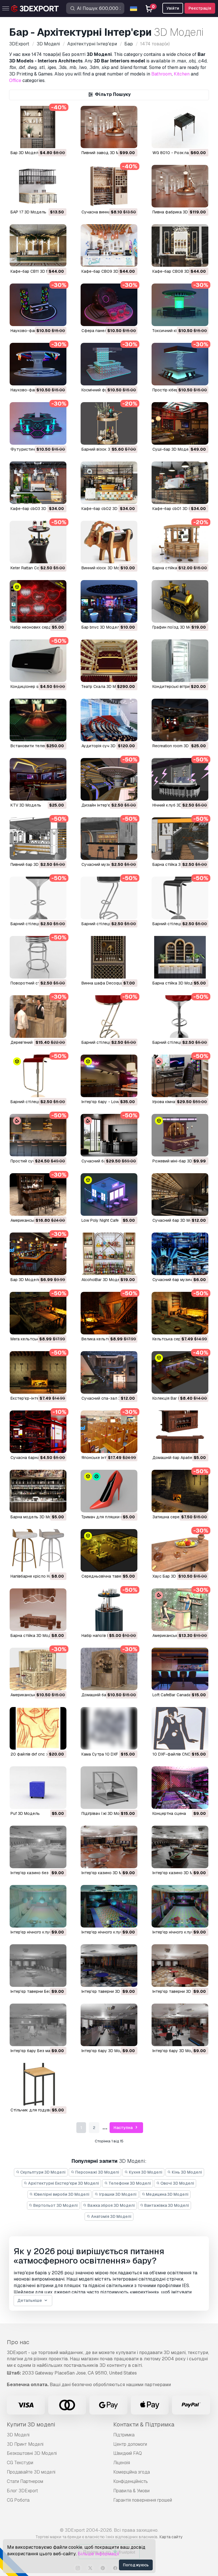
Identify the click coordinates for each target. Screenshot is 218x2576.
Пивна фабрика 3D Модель (179, 212)
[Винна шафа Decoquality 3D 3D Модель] (109, 957)
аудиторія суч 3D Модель (107, 746)
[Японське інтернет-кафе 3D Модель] (109, 1432)
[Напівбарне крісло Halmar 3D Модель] (38, 1550)
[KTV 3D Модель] (38, 779)
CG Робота (18, 2500)
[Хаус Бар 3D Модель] (180, 1550)
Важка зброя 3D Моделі (111, 2205)
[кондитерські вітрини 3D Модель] (180, 661)
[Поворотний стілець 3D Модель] (38, 957)
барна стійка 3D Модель (176, 568)
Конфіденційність (131, 2481)
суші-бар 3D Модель (173, 449)
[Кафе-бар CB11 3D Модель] (38, 245)
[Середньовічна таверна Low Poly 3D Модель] (109, 1550)
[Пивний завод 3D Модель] (109, 127)
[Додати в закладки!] (58, 140)
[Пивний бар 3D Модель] (38, 839)
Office (15, 80)
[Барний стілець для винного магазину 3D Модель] (38, 898)
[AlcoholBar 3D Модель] (109, 1254)
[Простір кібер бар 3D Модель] (180, 364)
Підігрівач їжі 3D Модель (105, 1813)
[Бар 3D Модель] (38, 127)
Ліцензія (122, 2463)
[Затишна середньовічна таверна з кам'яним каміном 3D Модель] (180, 1491)
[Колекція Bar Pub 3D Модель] (180, 1372)
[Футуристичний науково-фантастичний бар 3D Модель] (38, 423)
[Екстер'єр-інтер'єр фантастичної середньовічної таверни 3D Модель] (38, 1372)
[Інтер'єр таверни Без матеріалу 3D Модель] (38, 1966)
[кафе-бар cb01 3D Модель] (180, 483)
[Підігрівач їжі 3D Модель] (109, 1788)
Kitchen (182, 74)
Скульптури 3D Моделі (42, 2172)
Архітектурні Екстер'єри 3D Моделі (63, 2183)
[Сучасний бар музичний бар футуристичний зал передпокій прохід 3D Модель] (180, 1254)
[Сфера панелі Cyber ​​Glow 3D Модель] (109, 305)
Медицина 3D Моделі (167, 2194)
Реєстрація (200, 8)
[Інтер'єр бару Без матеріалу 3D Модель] (38, 2025)
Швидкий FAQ (128, 2453)
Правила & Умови (131, 2491)
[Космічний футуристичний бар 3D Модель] (109, 364)
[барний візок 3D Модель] (109, 423)
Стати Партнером (25, 2481)
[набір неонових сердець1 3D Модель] (38, 601)
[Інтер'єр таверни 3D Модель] (109, 1966)
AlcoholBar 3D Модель (103, 1280)
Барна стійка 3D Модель (176, 864)
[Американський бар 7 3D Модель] (38, 1194)
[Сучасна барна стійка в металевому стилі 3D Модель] (38, 1432)
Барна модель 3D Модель (36, 1517)
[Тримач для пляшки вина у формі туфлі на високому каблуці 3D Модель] (109, 1491)
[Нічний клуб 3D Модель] (180, 779)
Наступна (123, 2128)
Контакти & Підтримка (144, 2424)
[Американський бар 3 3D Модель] (38, 1669)
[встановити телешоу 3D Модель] (38, 720)
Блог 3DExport (22, 2491)
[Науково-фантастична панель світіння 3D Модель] (38, 364)
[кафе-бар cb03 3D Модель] (38, 483)
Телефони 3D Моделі (129, 2183)
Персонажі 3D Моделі (97, 2172)
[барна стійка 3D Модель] (180, 542)
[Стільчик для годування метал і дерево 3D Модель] (38, 2084)
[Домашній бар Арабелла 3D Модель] (180, 1432)
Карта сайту (171, 2537)
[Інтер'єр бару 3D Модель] (109, 2025)
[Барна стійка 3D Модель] (180, 839)
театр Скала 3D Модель (105, 686)
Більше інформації (98, 2554)
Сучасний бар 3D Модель (177, 1220)
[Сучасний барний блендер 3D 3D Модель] (109, 1135)
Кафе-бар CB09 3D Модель (108, 271)
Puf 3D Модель (25, 1813)
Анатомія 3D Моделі (111, 2216)
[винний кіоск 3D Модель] (109, 542)
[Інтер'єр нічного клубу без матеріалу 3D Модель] (38, 1906)
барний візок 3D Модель (106, 449)
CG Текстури (20, 2463)
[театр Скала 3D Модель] (109, 661)
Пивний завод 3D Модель (107, 153)
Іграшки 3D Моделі (117, 2194)
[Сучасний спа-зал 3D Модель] (109, 1372)
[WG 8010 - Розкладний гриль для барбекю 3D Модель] (180, 127)
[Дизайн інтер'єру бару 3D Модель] (109, 779)
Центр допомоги (130, 2444)
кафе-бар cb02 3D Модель (108, 509)
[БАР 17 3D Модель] (38, 186)
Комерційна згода (132, 2472)
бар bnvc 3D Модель (102, 627)
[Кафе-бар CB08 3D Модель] (180, 245)
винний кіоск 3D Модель (105, 568)
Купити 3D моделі (31, 2424)
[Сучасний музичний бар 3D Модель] (109, 839)
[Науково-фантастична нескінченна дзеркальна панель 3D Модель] (38, 305)
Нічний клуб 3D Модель (175, 805)
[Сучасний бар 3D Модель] (180, 1194)
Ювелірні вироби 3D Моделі (61, 2194)
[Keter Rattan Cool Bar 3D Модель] (38, 542)
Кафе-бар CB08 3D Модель (179, 271)
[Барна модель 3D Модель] (38, 1491)
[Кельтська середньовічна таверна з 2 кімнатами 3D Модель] (180, 1313)
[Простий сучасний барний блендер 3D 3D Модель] (38, 1135)
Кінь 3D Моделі (186, 2172)
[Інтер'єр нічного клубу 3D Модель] (109, 1906)
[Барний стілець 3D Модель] (180, 898)
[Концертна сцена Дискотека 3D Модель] (180, 1788)
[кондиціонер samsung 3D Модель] (38, 661)
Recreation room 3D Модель (179, 746)
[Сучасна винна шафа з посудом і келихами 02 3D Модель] (109, 186)
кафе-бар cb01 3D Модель (178, 509)
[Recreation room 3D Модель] (180, 720)
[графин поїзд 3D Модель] (180, 601)
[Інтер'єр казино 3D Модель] (109, 1847)
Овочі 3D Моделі (177, 2183)
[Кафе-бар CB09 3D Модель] (109, 245)
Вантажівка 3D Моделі (166, 2205)
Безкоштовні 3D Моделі (32, 2453)
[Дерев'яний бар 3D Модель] (38, 1017)
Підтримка (124, 2435)
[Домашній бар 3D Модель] (109, 1669)
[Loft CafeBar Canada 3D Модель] (180, 1669)
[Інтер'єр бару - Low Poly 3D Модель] (109, 1076)
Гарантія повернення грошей (143, 2500)
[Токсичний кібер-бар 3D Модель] (180, 305)
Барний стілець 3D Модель (179, 924)
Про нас (18, 2342)
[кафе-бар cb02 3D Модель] (109, 483)
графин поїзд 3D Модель (177, 627)
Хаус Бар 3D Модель (173, 1576)
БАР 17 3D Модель (28, 212)
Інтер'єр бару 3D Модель (106, 2051)
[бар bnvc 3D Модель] (109, 601)
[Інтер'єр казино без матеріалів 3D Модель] (38, 1847)
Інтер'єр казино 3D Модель (108, 1873)
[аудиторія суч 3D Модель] (109, 720)
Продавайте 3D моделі (31, 2472)
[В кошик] (47, 140)
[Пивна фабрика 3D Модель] (180, 186)
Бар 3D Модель (26, 153)
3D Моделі (18, 2435)
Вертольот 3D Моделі (55, 2205)
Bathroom (162, 74)
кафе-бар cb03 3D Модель (37, 509)
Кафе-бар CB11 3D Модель (36, 271)
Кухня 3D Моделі (145, 2172)
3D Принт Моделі (25, 2444)
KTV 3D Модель (26, 805)
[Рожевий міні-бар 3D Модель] (180, 1135)
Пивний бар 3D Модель (33, 864)
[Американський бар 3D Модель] (180, 1610)
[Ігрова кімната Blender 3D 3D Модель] (180, 1076)
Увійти (173, 8)
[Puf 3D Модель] (38, 1788)
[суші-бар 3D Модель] (180, 423)
